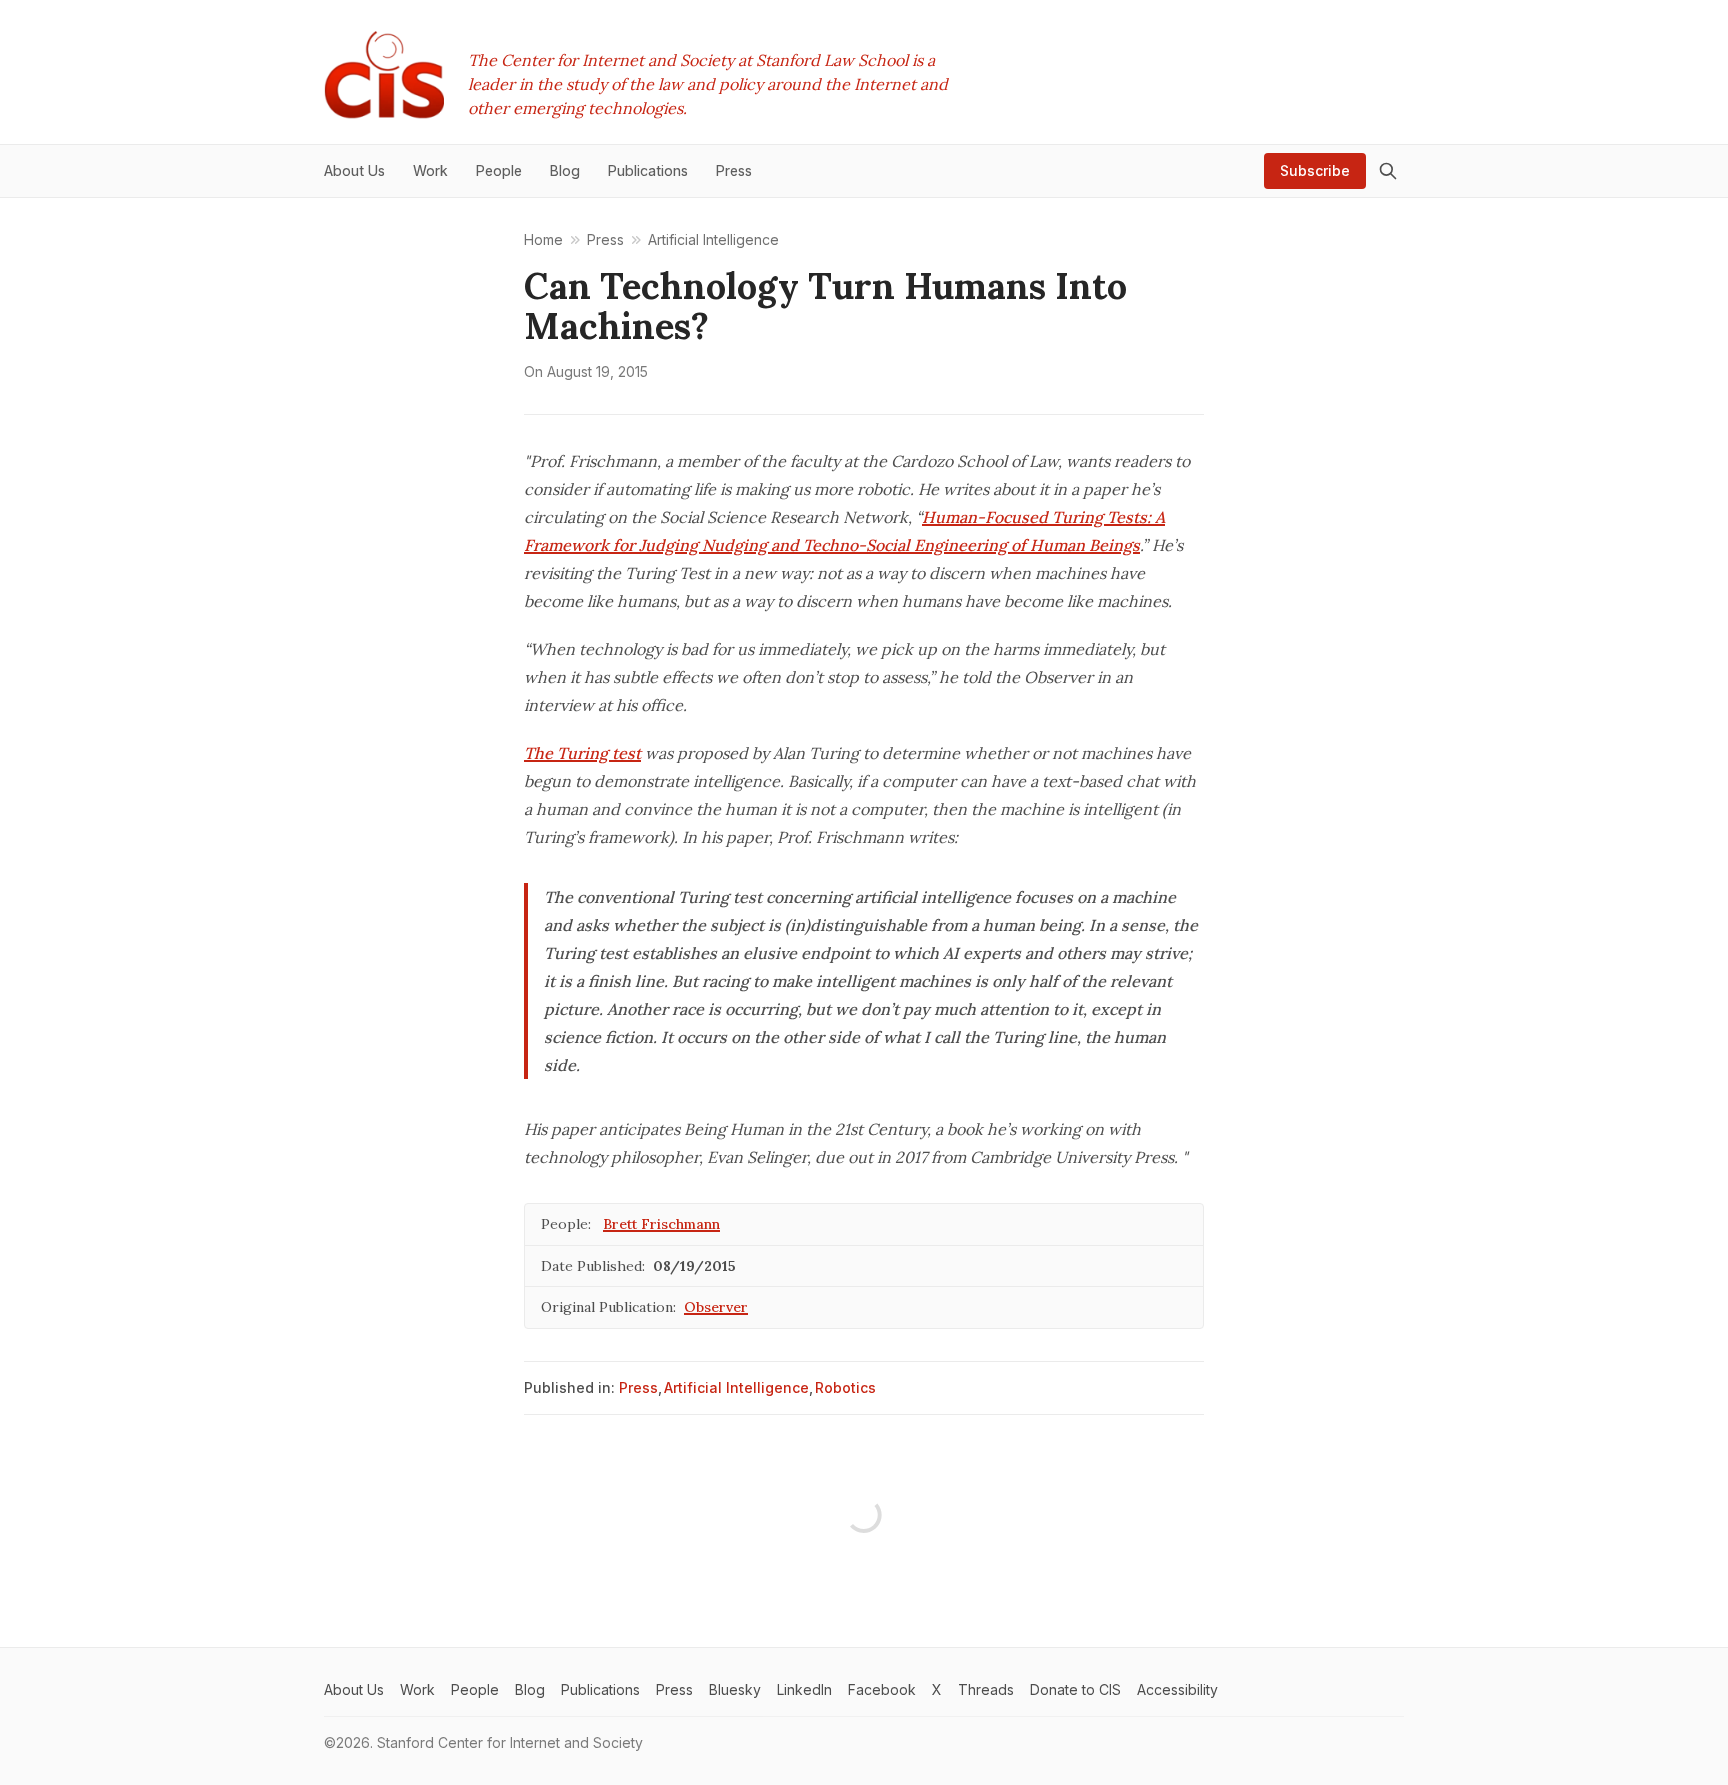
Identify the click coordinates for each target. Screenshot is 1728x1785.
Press (638, 1387)
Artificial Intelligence (736, 1387)
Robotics (845, 1387)
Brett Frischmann (661, 1224)
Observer (716, 1307)
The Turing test (582, 753)
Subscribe (1315, 170)
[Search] (1388, 171)
